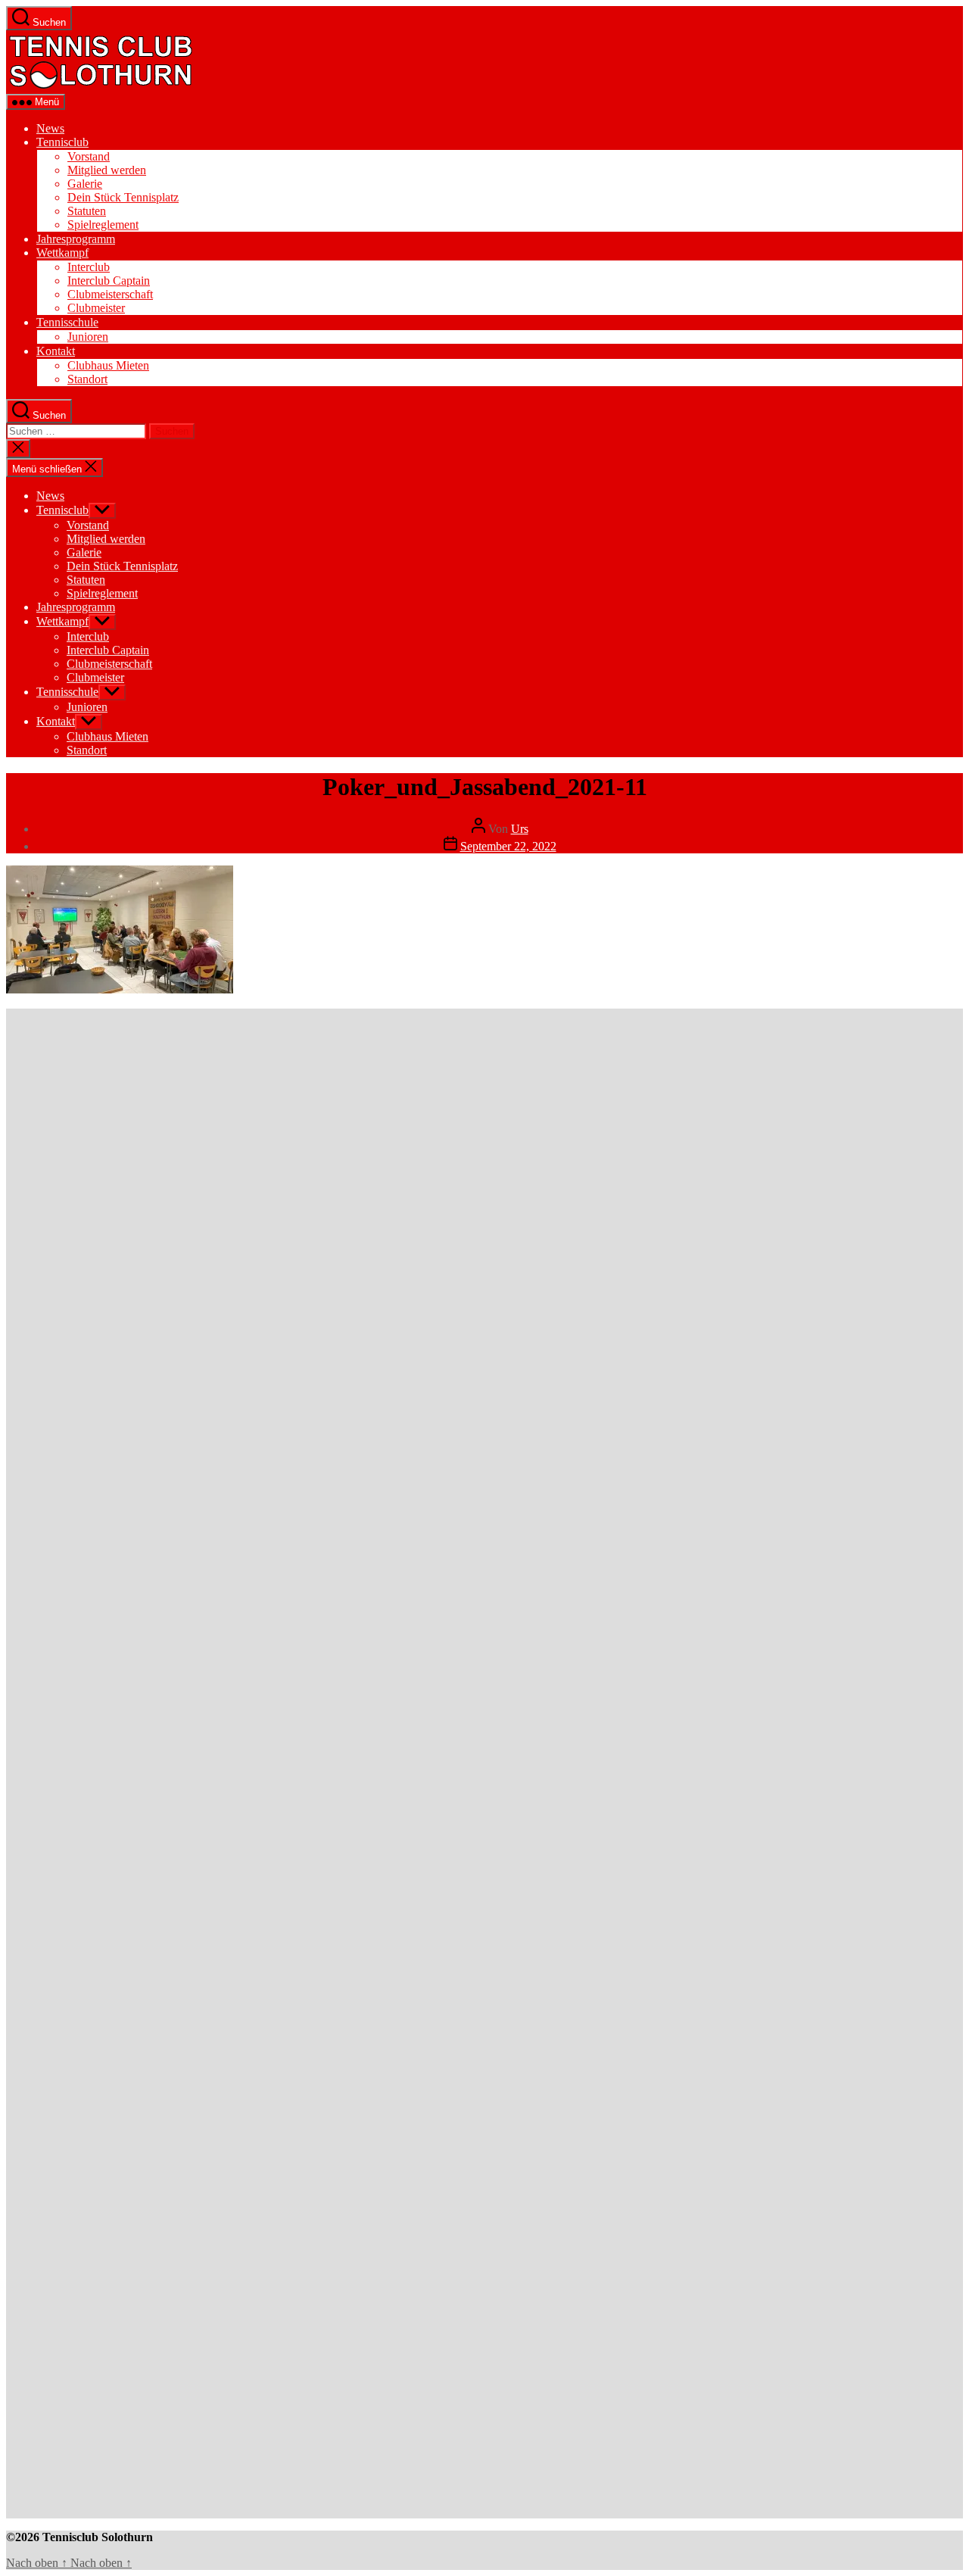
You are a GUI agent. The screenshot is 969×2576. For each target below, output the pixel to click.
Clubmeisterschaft (110, 294)
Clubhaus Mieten (108, 365)
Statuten (87, 211)
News (50, 128)
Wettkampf (62, 253)
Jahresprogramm (76, 239)
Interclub (89, 267)
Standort (87, 379)
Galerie (85, 184)
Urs (520, 829)
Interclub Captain (109, 281)
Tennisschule (67, 322)
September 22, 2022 (508, 846)
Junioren (88, 337)
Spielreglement (103, 225)
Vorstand (89, 156)
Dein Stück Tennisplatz (123, 197)
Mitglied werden (107, 170)
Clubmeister (96, 308)
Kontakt (56, 351)
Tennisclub (62, 142)
